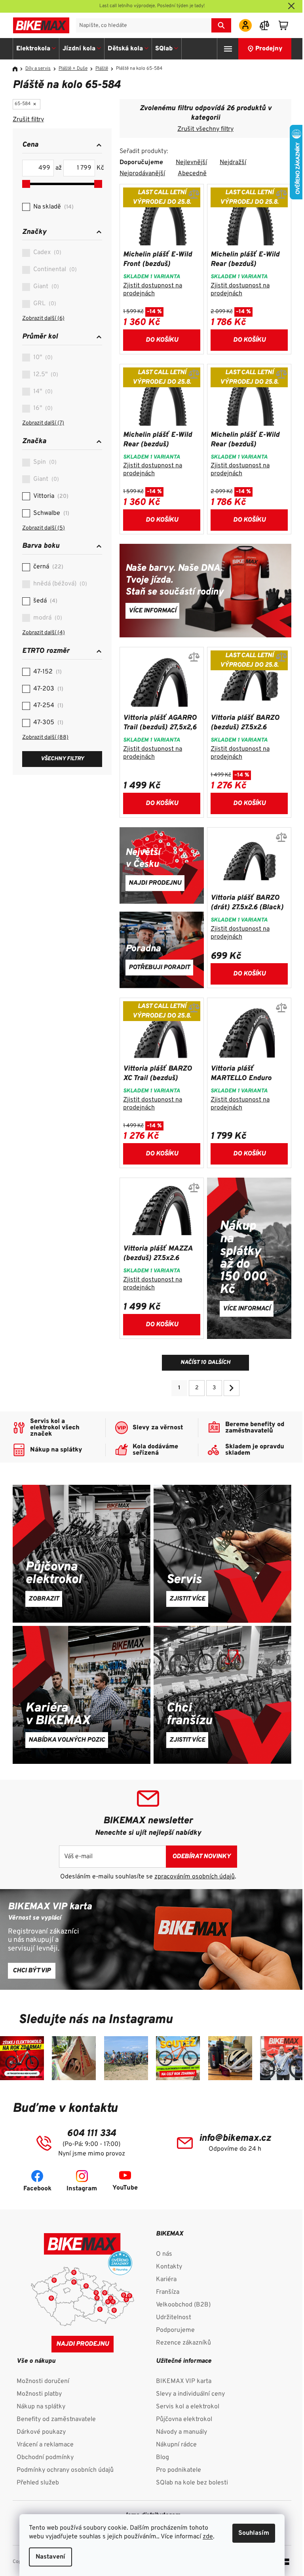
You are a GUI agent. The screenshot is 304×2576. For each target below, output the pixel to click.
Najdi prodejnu (83, 2344)
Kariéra (166, 2280)
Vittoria (50, 496)
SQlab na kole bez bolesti (192, 2483)
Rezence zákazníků (183, 2343)
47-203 (47, 689)
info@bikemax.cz (235, 2138)
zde (208, 2537)
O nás (164, 2254)
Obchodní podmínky (45, 2457)
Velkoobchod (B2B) (183, 2305)
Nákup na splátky (41, 2407)
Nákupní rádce (176, 2445)
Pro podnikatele (179, 2470)
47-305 (47, 723)
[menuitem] (36, 49)
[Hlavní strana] (18, 69)
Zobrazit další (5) (44, 528)
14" (42, 392)
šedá (44, 601)
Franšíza (168, 2292)
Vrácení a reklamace (45, 2445)
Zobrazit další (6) (43, 318)
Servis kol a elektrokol (188, 2407)
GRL (44, 304)
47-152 (47, 672)
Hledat (221, 25)
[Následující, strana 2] (232, 1388)
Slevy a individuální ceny (190, 2394)
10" (42, 358)
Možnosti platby (39, 2394)
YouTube (125, 2188)
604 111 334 (91, 2134)
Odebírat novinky (201, 1857)
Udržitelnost (174, 2318)
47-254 (47, 706)
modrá (47, 618)
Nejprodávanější (142, 174)
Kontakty (169, 2267)
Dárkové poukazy (41, 2432)
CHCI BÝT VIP (32, 1971)
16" (42, 408)
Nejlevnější (191, 163)
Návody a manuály (181, 2432)
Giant (45, 287)
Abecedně (192, 174)
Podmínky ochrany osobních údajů (65, 2470)
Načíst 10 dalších (205, 1363)
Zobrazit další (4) (44, 633)
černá (47, 567)
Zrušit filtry (28, 120)
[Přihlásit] (245, 25)
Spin (44, 462)
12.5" (45, 375)
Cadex (46, 252)
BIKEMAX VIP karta (184, 2381)
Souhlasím (254, 2533)
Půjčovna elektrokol (184, 2419)
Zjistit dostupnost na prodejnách (153, 290)
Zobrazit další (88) (45, 737)
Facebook (37, 2189)
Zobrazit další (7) (43, 423)
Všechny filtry (62, 759)
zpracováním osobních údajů (195, 1877)
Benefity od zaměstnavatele (56, 2419)
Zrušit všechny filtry (205, 129)
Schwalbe (50, 513)
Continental (54, 270)
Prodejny (269, 49)
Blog (162, 2457)
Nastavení (50, 2557)
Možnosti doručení (43, 2381)
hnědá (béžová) (59, 584)
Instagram (82, 2189)
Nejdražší (233, 163)
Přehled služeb (38, 2483)
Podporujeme (175, 2330)
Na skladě (52, 207)
